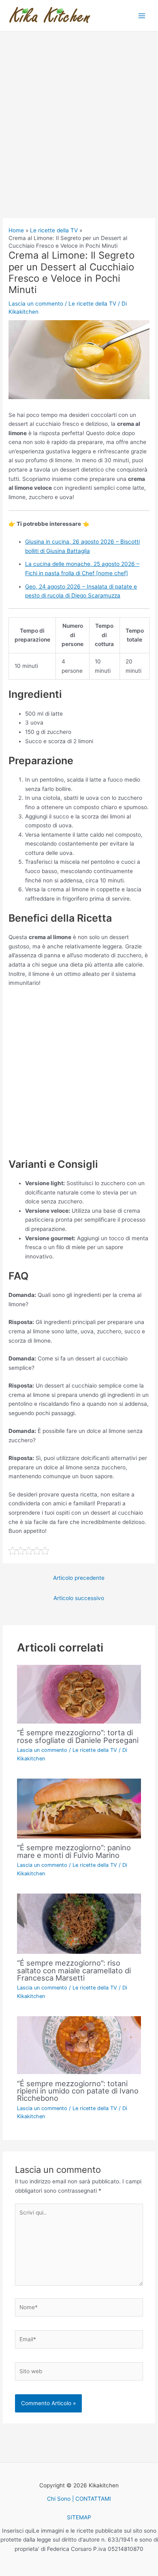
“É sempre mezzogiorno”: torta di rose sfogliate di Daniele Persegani (78, 1736)
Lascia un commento (36, 304)
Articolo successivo (79, 1598)
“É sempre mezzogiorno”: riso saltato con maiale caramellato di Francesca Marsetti (74, 1970)
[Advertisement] (79, 136)
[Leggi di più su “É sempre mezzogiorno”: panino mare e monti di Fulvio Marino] (79, 1808)
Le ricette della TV (92, 304)
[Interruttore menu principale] (142, 16)
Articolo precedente (79, 1578)
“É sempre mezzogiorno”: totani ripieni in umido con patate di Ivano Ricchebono (78, 2091)
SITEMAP (79, 2517)
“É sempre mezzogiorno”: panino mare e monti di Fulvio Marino (74, 1851)
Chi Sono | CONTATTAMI (79, 2499)
